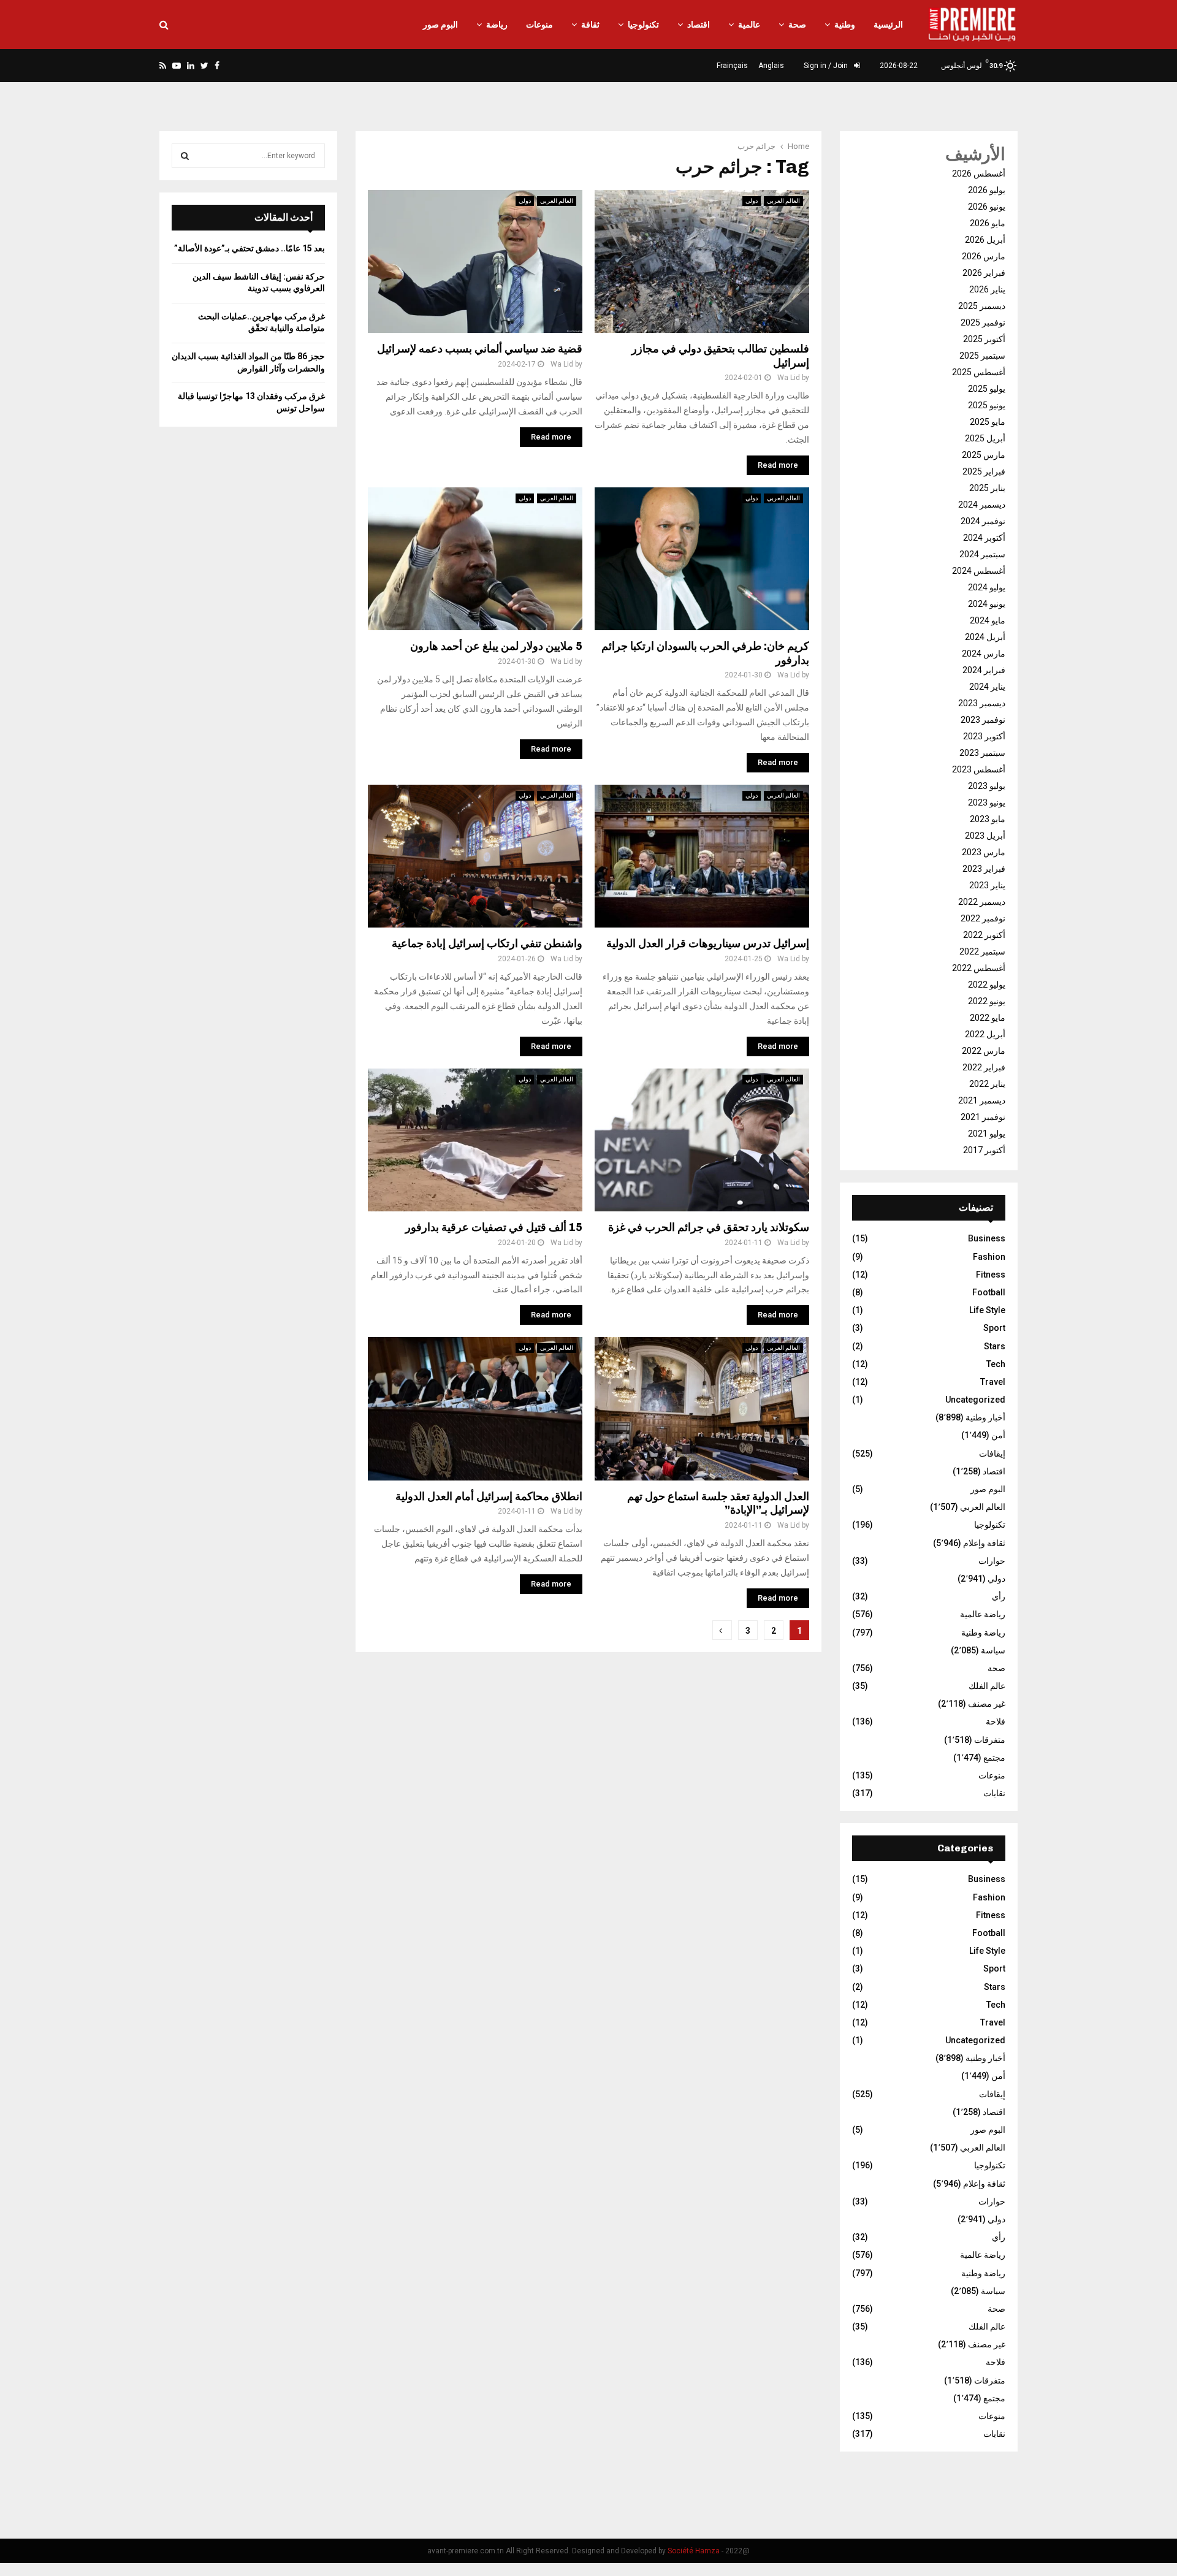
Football (989, 1292)
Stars (995, 1346)
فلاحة (996, 1721)
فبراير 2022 (984, 1067)
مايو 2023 (988, 819)
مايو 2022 (988, 1018)
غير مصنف (987, 1704)
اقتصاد (699, 25)
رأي (999, 1596)
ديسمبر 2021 (982, 1100)
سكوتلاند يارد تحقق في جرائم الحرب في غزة (709, 1227)
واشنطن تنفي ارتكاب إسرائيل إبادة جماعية (487, 943)
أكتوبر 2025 (984, 339)
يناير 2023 (987, 885)
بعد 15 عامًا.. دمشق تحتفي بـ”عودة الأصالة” (249, 248)
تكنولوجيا (643, 25)
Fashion (989, 1257)
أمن (998, 1435)
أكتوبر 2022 (984, 935)
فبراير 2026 (984, 273)
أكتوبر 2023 (984, 736)
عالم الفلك (987, 1686)
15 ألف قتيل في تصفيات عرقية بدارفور (494, 1227)
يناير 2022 (987, 1084)
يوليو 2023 (987, 786)
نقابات (994, 1793)
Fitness (991, 1275)
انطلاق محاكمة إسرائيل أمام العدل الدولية (489, 1496)
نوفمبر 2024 (983, 521)
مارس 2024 (984, 654)
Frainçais (732, 66)
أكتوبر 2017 (984, 1150)
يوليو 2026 (987, 190)
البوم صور (440, 25)
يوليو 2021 (987, 1134)
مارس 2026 (984, 256)
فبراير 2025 (984, 471)
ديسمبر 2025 (982, 306)
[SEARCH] (185, 156)
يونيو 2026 (987, 207)
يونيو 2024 (987, 604)
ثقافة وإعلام (984, 1543)
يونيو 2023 (987, 802)
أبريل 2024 (985, 637)
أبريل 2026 (985, 240)
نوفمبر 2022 (983, 918)
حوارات (992, 1561)
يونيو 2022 (987, 1001)
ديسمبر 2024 (982, 505)
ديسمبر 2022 (982, 902)
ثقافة (590, 25)
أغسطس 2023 (979, 769)
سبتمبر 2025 (982, 356)
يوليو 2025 (987, 389)
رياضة (497, 25)
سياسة (993, 1650)
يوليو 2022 (987, 985)
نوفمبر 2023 (983, 720)
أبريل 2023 (985, 836)
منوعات (539, 25)
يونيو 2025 (987, 405)
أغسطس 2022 (979, 968)
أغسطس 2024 (979, 571)
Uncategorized (975, 1400)
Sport (994, 1328)
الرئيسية (888, 25)
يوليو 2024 (987, 587)
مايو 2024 (988, 620)
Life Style (987, 1310)
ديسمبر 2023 (982, 703)
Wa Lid (562, 364)
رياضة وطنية (983, 1633)
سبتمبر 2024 (982, 554)
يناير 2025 (987, 488)
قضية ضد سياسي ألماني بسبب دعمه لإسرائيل (480, 349)
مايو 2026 (988, 223)
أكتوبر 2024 (984, 538)
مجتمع (994, 1758)
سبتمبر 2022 (982, 951)
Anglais (771, 66)
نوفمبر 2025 (983, 322)
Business (987, 1238)
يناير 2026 (987, 289)
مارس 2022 (984, 1051)
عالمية (749, 25)
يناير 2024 (987, 687)
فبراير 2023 (984, 869)
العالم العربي (557, 201)
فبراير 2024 (984, 670)
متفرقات (990, 1740)
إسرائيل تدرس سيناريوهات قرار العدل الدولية (708, 943)
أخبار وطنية (985, 1417)
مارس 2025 (984, 455)
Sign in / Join (827, 66)
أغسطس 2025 (979, 372)
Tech (996, 1364)
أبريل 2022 (985, 1034)
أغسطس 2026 (979, 173)
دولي (525, 201)
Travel (993, 1382)
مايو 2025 (988, 422)
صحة (797, 25)
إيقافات (992, 1454)
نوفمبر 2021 (983, 1117)
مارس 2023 (984, 852)
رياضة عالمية (983, 1614)
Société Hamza (694, 2551)
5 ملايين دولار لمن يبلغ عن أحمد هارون (496, 646)
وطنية (845, 25)
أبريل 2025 (985, 438)
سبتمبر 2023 (982, 753)
